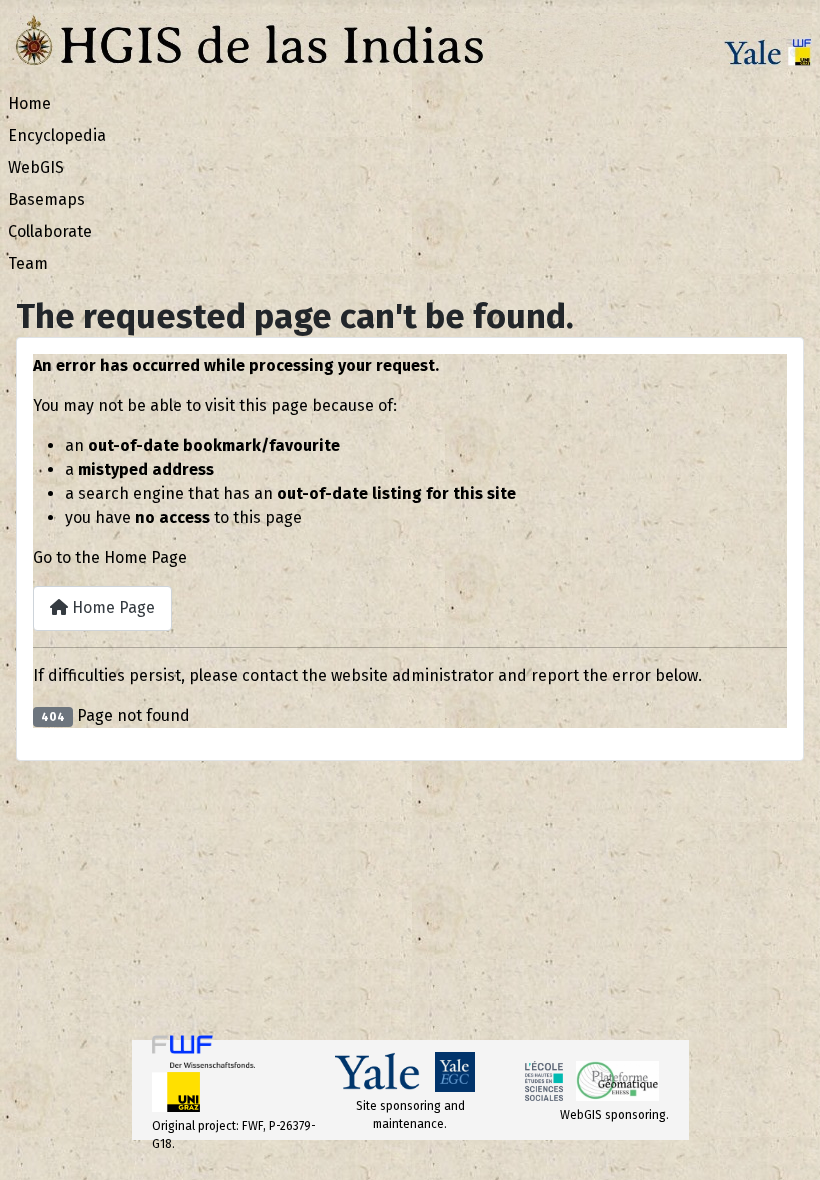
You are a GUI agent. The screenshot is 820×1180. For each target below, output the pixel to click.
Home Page (111, 607)
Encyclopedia (57, 135)
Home (29, 103)
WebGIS (36, 167)
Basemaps (46, 199)
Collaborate (50, 231)
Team (28, 263)
